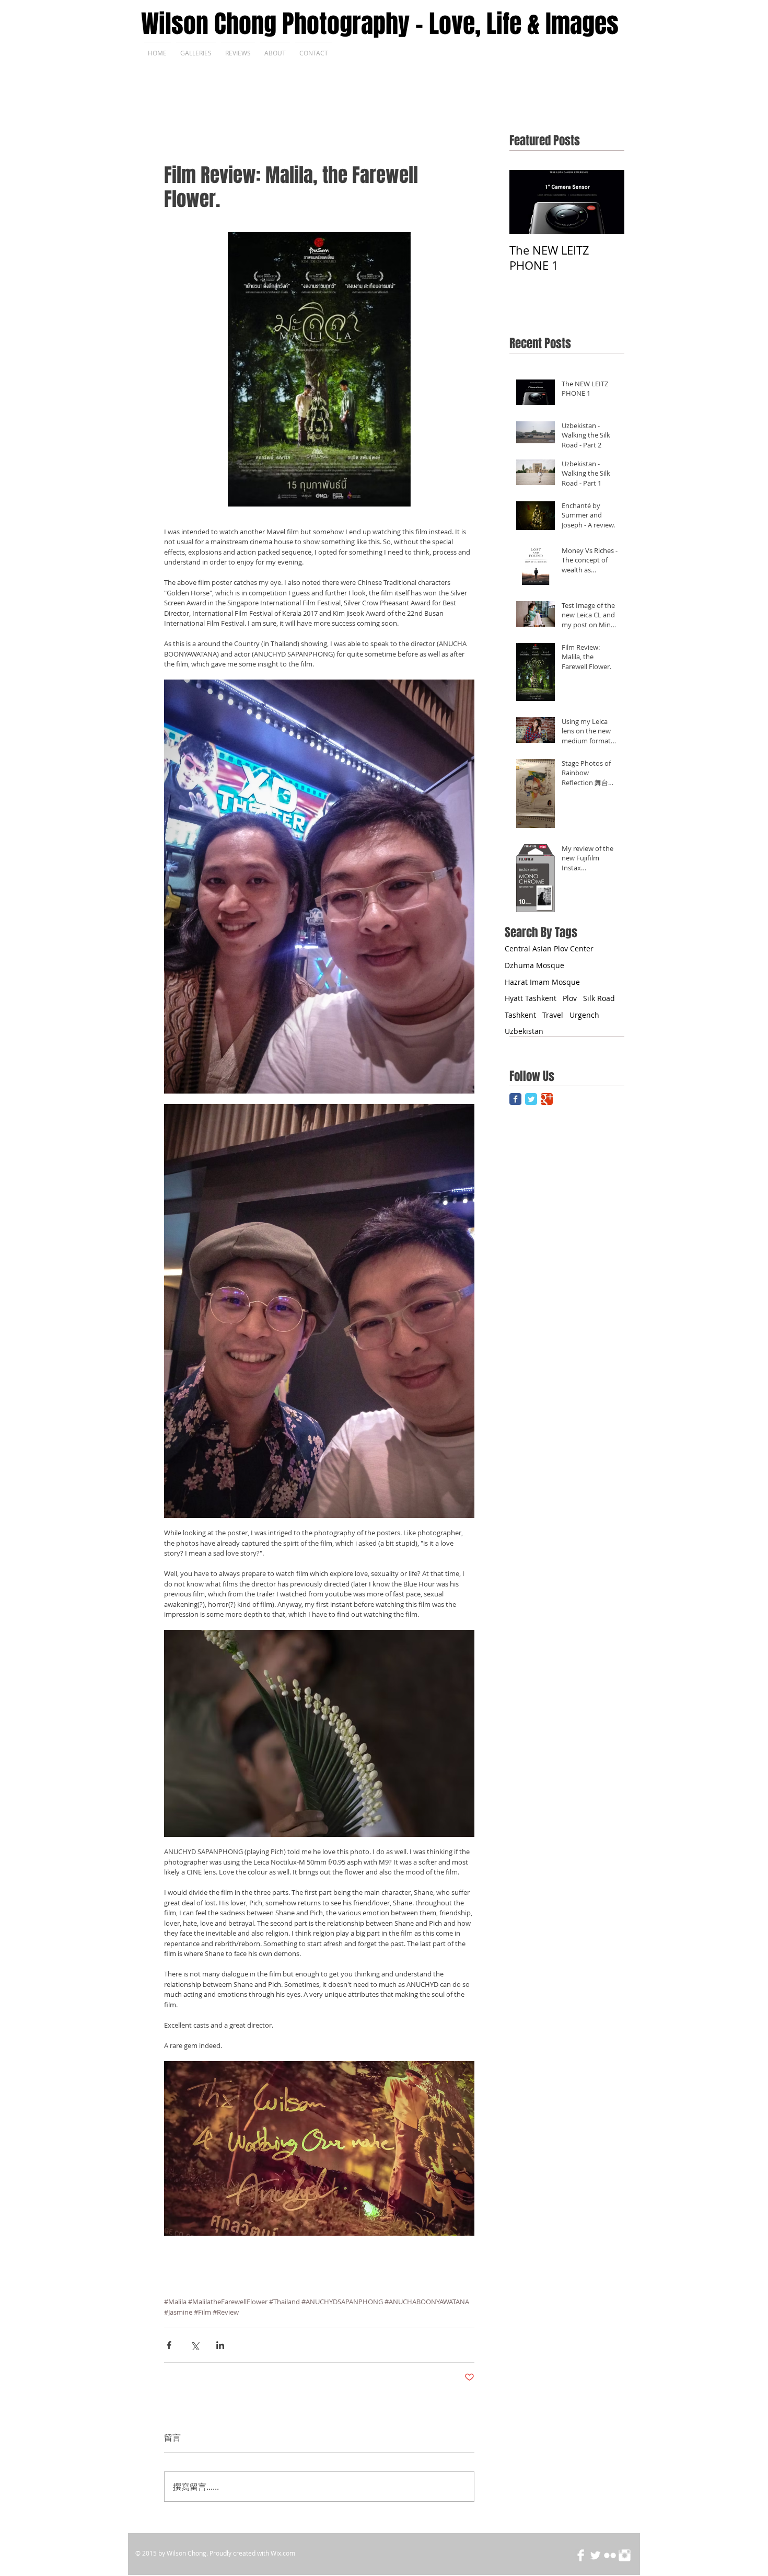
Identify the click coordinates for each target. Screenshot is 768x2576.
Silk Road (599, 998)
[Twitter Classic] (531, 1099)
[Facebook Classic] (515, 1099)
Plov (570, 998)
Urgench (584, 1015)
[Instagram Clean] (625, 2555)
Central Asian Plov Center (549, 948)
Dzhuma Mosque (534, 965)
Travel (553, 1015)
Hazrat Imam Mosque (542, 982)
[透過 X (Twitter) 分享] (195, 2345)
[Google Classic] (547, 1099)
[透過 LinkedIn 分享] (220, 2345)
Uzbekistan (524, 1031)
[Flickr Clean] (610, 2555)
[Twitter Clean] (595, 2555)
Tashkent (520, 1015)
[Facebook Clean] (581, 2555)
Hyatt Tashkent (531, 998)
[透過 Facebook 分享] (169, 2345)
